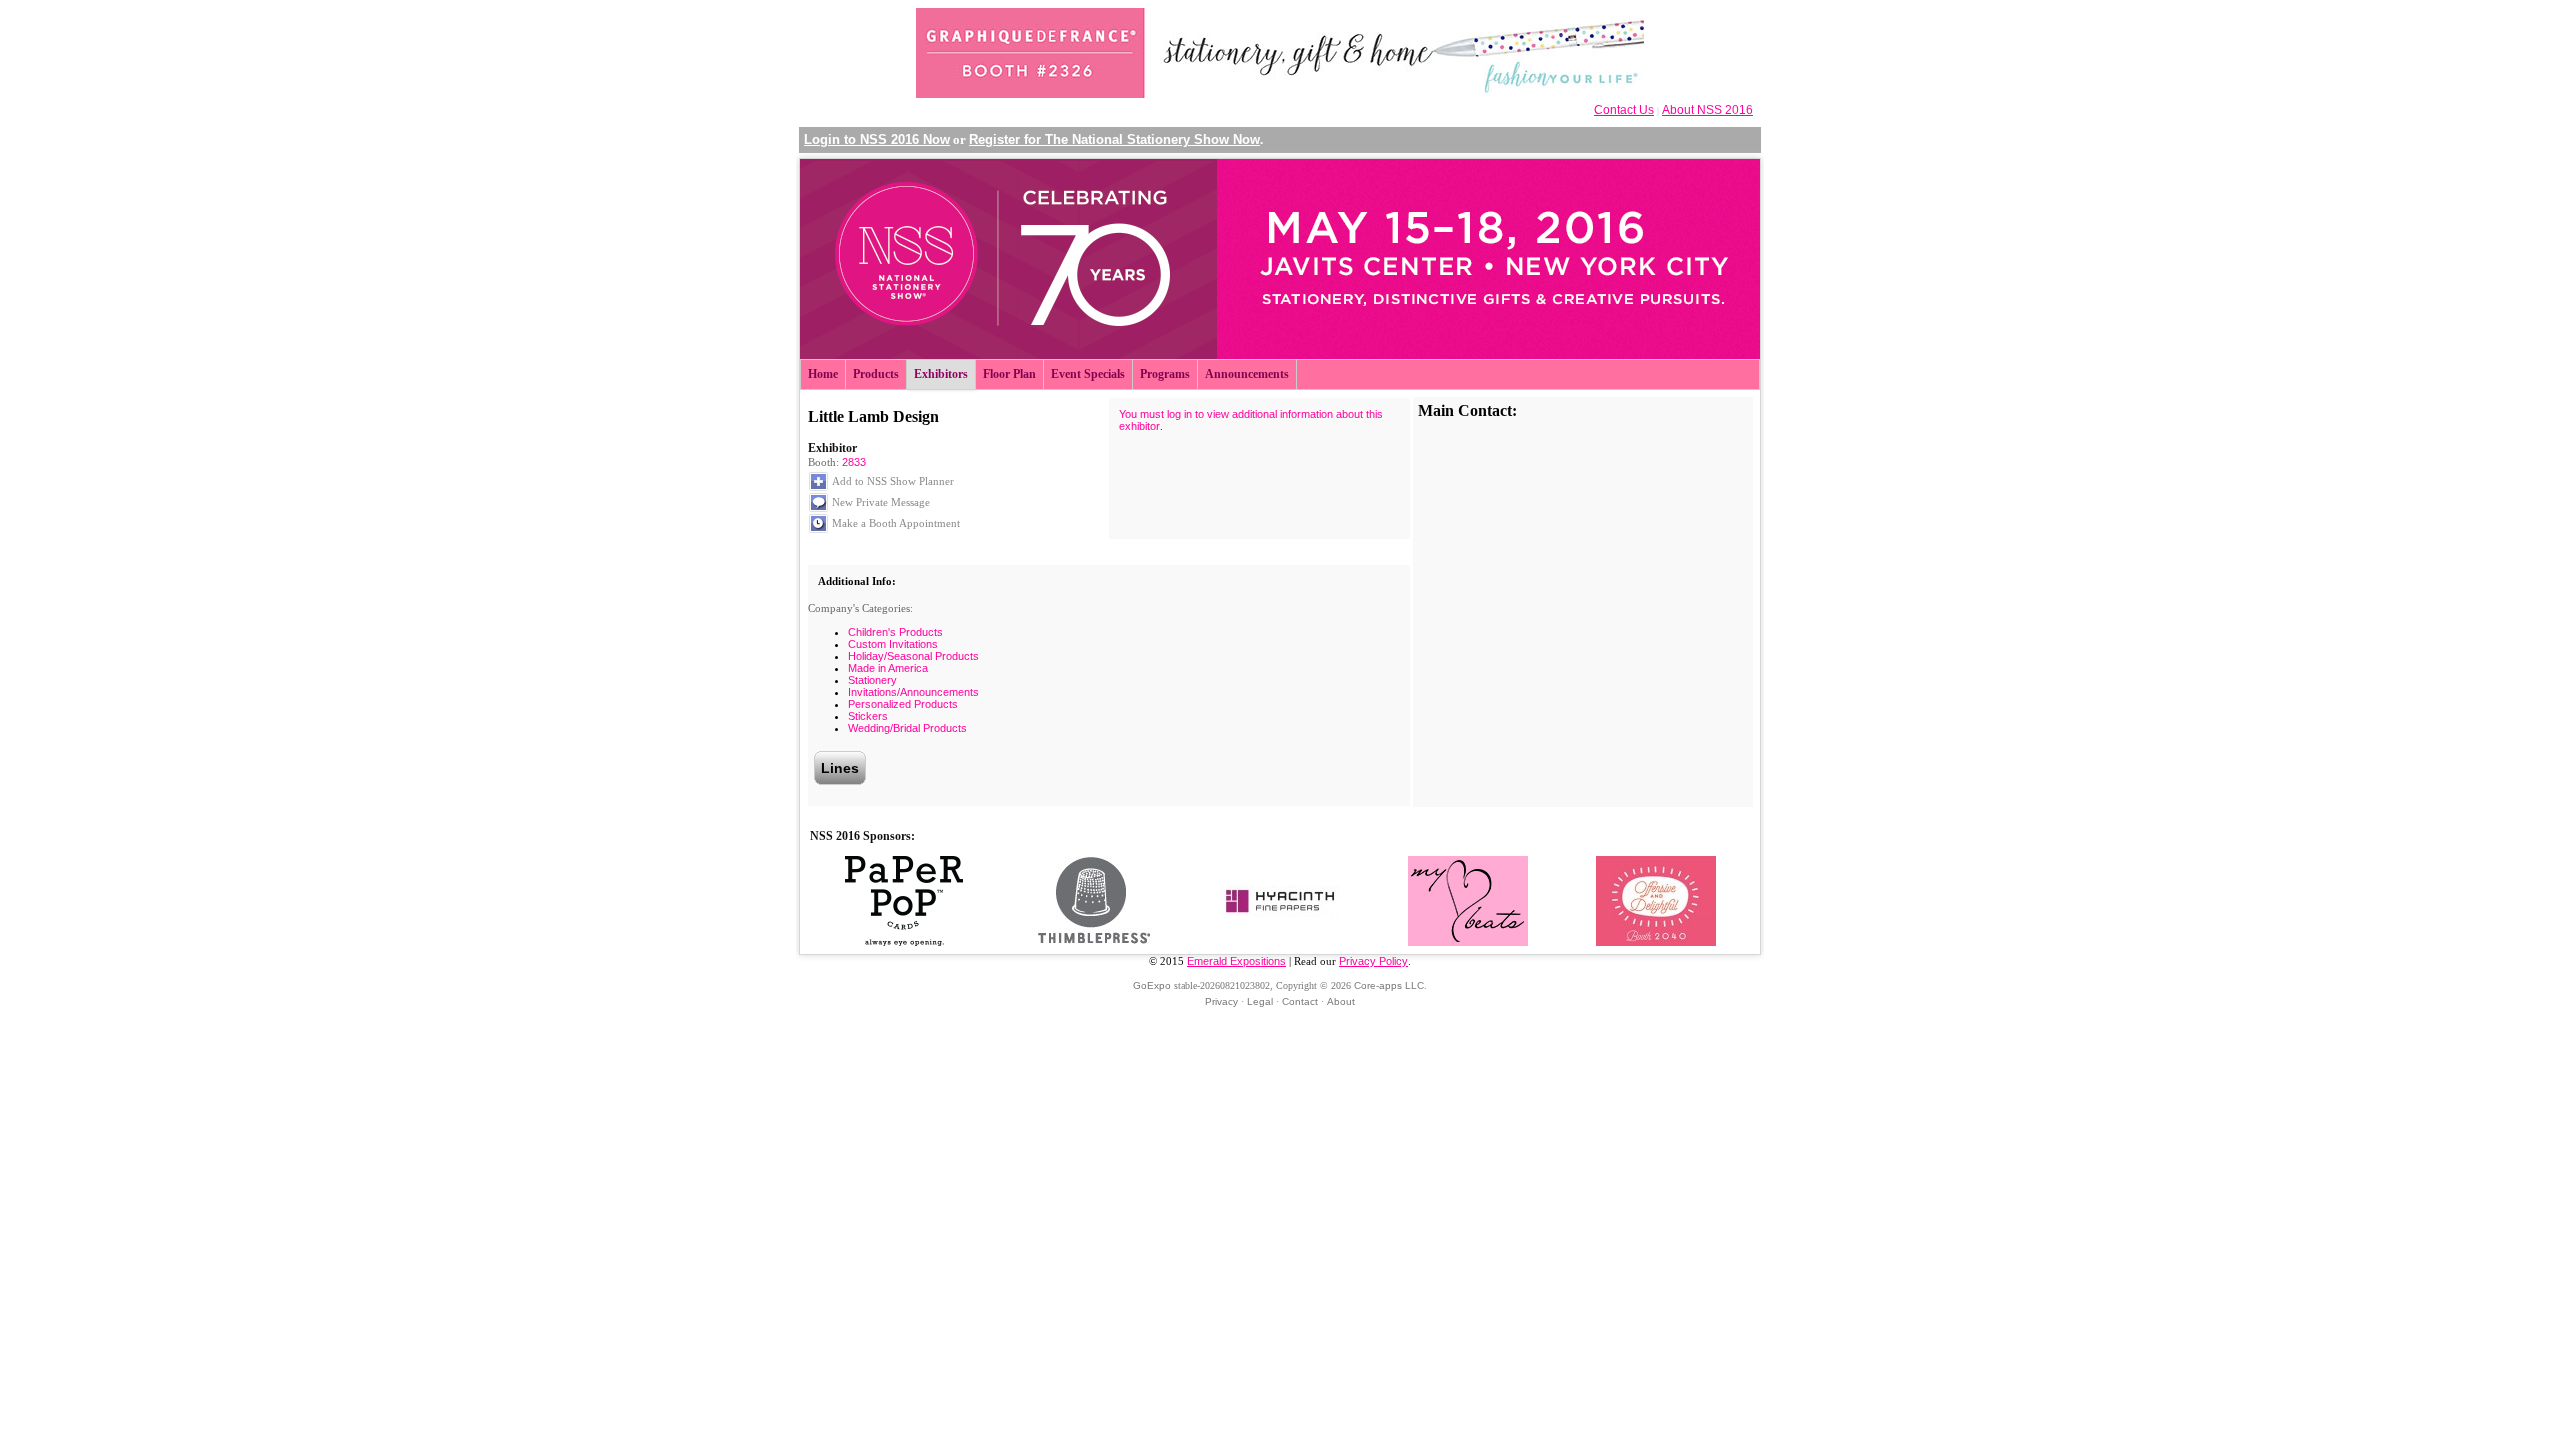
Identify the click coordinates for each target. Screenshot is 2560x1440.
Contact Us (1624, 110)
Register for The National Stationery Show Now (1114, 139)
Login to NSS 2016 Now (877, 139)
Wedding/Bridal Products (907, 728)
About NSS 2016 (1707, 110)
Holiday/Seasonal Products (913, 656)
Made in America (888, 668)
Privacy (1221, 1001)
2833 (854, 462)
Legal (1260, 1001)
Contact (1300, 1001)
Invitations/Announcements (913, 692)
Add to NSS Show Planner (893, 481)
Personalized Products (903, 704)
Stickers (868, 716)
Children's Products (895, 632)
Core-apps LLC (1389, 985)
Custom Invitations (893, 644)
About (1341, 1001)
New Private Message (881, 502)
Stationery (872, 680)
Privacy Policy (1373, 961)
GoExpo (1152, 985)
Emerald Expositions (1236, 961)
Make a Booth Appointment (896, 523)
